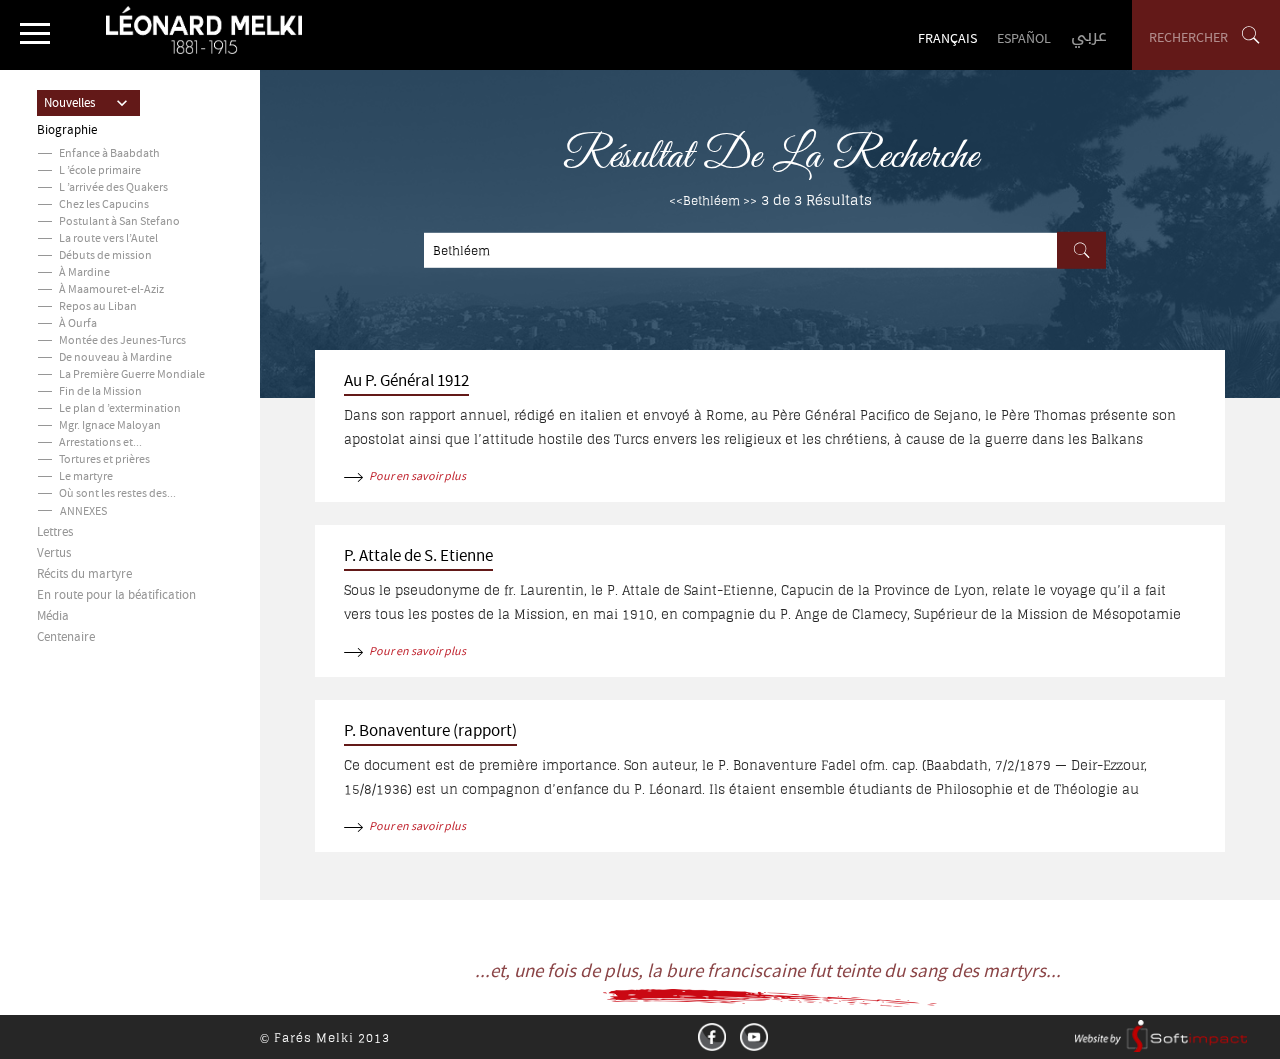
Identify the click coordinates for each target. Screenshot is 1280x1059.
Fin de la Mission (100, 392)
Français (947, 40)
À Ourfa (78, 324)
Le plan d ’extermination (120, 409)
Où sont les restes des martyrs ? (137, 494)
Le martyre (86, 477)
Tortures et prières (104, 460)
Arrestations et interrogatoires (135, 443)
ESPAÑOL (1024, 40)
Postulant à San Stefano (119, 222)
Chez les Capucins (104, 205)
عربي (1089, 35)
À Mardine (84, 273)
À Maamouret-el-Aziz (111, 290)
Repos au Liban (98, 307)
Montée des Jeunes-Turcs (122, 341)
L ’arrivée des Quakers (113, 188)
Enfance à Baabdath (109, 154)
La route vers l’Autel (108, 239)
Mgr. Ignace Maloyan (110, 426)
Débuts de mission (105, 256)
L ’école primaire (100, 171)
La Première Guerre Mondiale (132, 375)
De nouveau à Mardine (115, 358)
